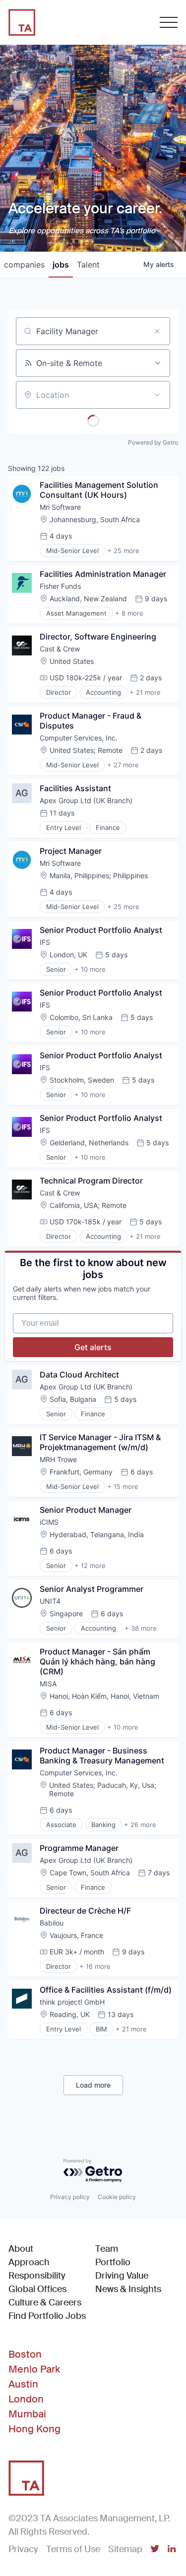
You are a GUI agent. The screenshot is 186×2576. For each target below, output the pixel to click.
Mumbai (27, 2414)
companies (24, 265)
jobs (61, 265)
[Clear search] (157, 331)
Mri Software (60, 507)
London (26, 2399)
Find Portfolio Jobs (47, 2316)
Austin (23, 2384)
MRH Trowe (58, 1459)
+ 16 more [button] (95, 1966)
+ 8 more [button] (129, 613)
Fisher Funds (60, 586)
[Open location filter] (157, 395)
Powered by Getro (153, 442)
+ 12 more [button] (90, 1565)
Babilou (52, 1923)
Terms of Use (73, 2549)
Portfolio (113, 2262)
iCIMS (49, 1522)
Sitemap (125, 2549)
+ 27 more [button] (123, 765)
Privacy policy (70, 2197)
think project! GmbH (72, 2002)
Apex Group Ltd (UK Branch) (86, 800)
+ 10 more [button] (90, 969)
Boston (25, 2354)
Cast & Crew (60, 649)
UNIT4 (50, 1601)
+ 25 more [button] (123, 551)
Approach (29, 2262)
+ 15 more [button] (123, 1486)
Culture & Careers (45, 2302)
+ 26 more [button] (140, 1825)
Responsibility (37, 2276)
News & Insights (128, 2289)
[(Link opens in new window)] (155, 2550)
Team (107, 2249)
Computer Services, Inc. (79, 738)
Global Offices (37, 2289)
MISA (48, 1684)
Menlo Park (34, 2369)
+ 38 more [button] (141, 1628)
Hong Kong (34, 2429)
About (21, 2249)
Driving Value (122, 2276)
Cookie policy (117, 2197)
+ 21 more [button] (145, 692)
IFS (45, 942)
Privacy (23, 2549)
